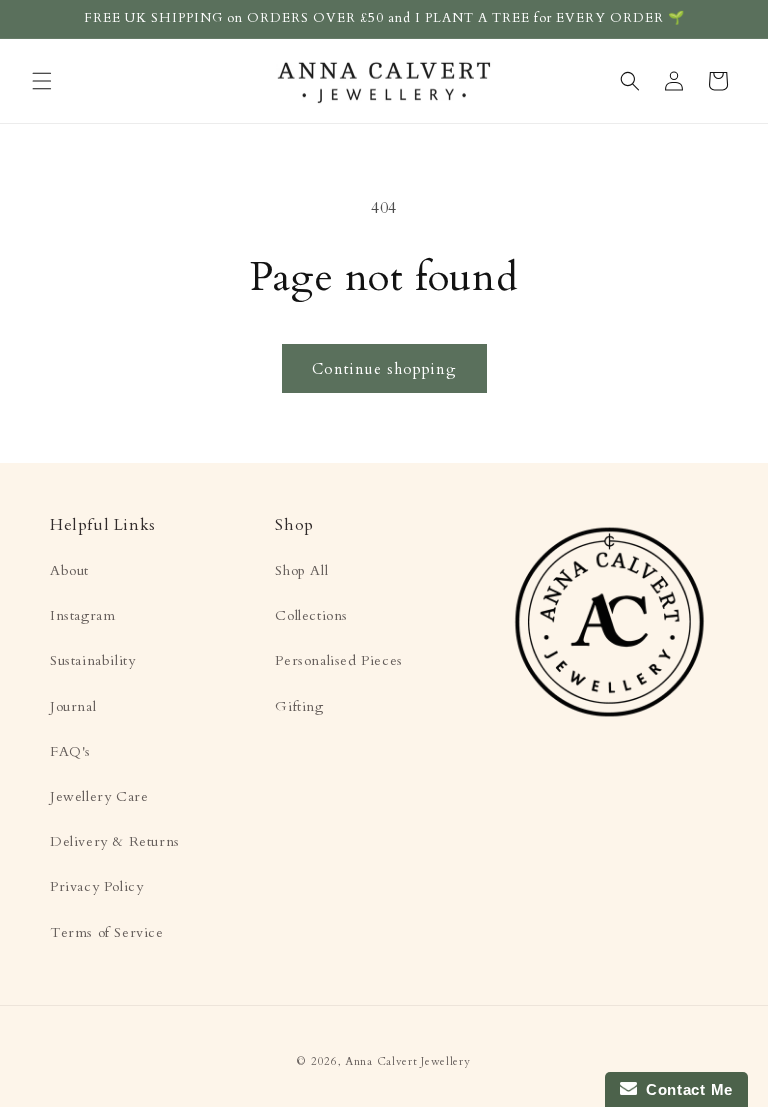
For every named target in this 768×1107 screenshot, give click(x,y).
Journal (73, 706)
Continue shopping (384, 369)
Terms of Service (107, 932)
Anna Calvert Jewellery (407, 1061)
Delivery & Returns (115, 841)
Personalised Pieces (338, 660)
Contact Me (685, 1089)
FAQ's (70, 751)
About (69, 570)
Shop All (301, 570)
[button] (42, 81)
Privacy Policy (96, 886)
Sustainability (92, 660)
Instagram (82, 615)
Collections (311, 615)
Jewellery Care (99, 796)
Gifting (299, 706)
